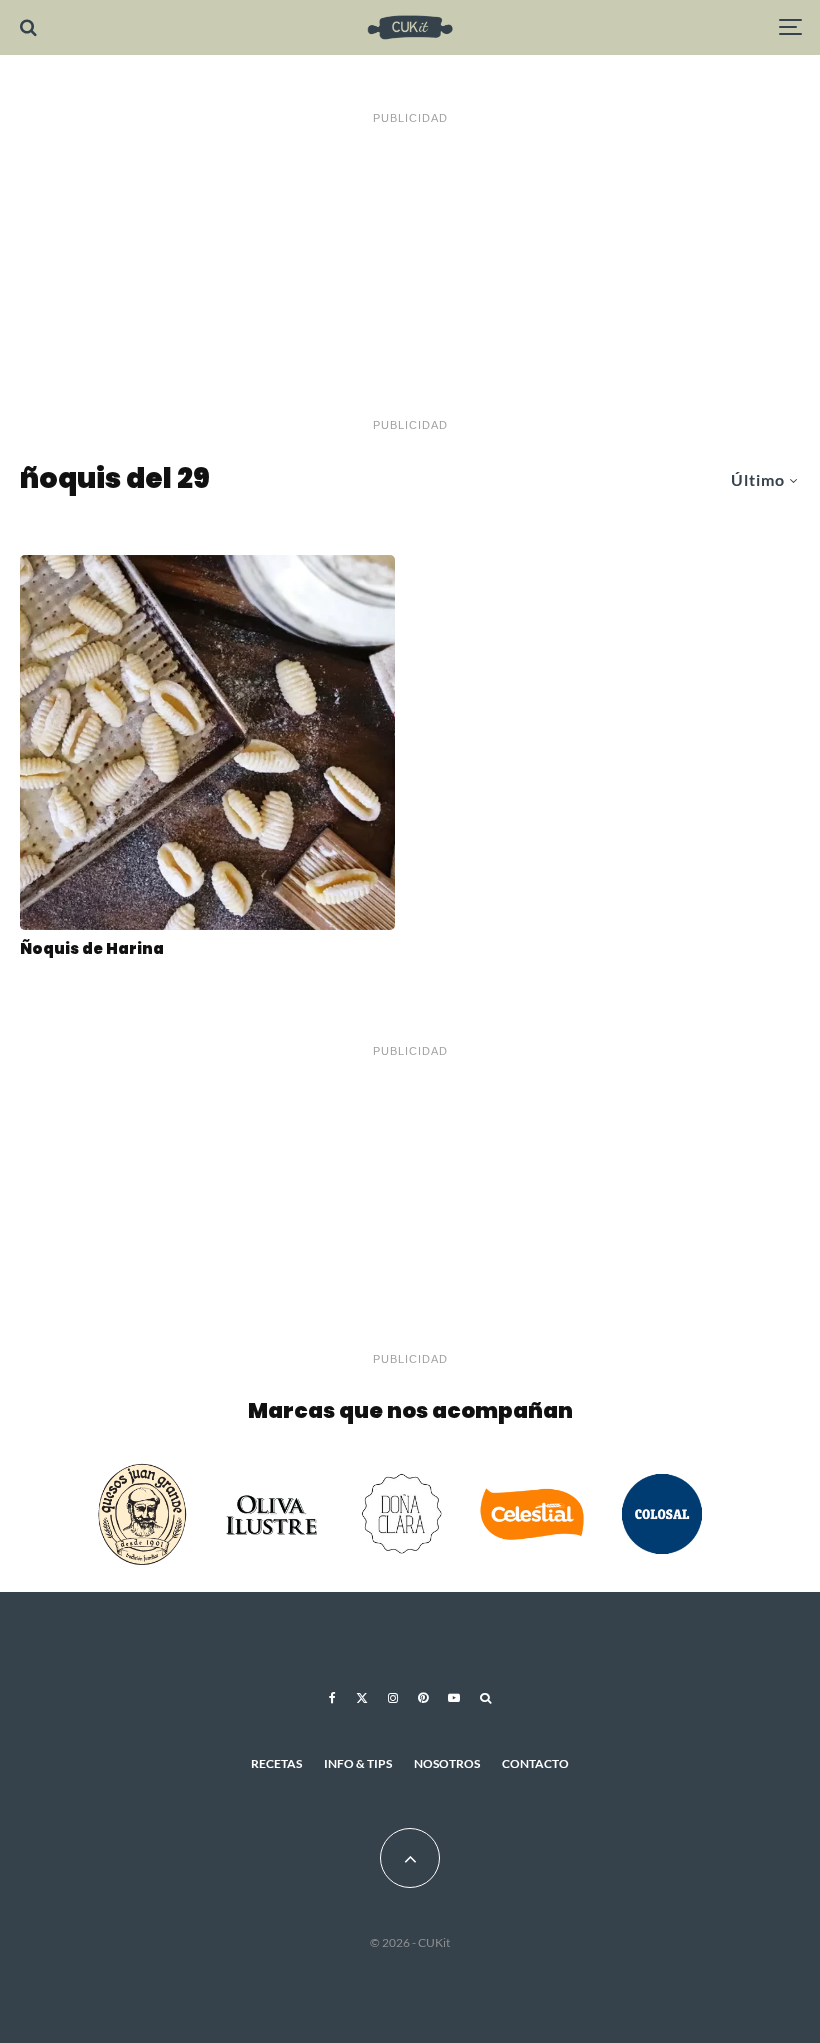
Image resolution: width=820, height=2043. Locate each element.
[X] (362, 1698)
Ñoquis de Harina (92, 949)
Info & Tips (358, 1763)
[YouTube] (454, 1698)
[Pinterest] (423, 1698)
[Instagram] (393, 1698)
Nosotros (447, 1763)
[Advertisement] (410, 272)
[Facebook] (332, 1698)
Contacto (535, 1763)
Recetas (276, 1763)
